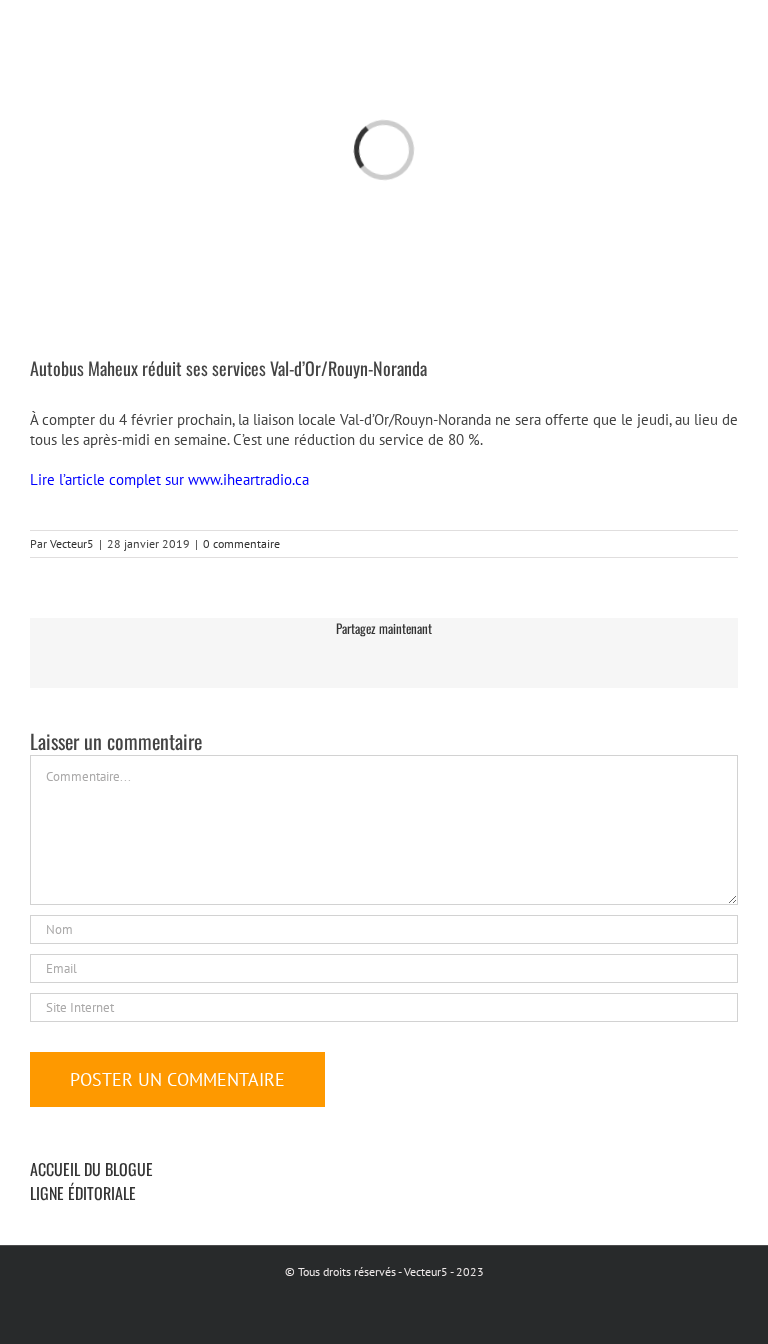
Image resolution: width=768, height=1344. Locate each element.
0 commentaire (241, 543)
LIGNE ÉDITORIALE (83, 1193)
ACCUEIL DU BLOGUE (91, 1169)
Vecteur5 (72, 543)
